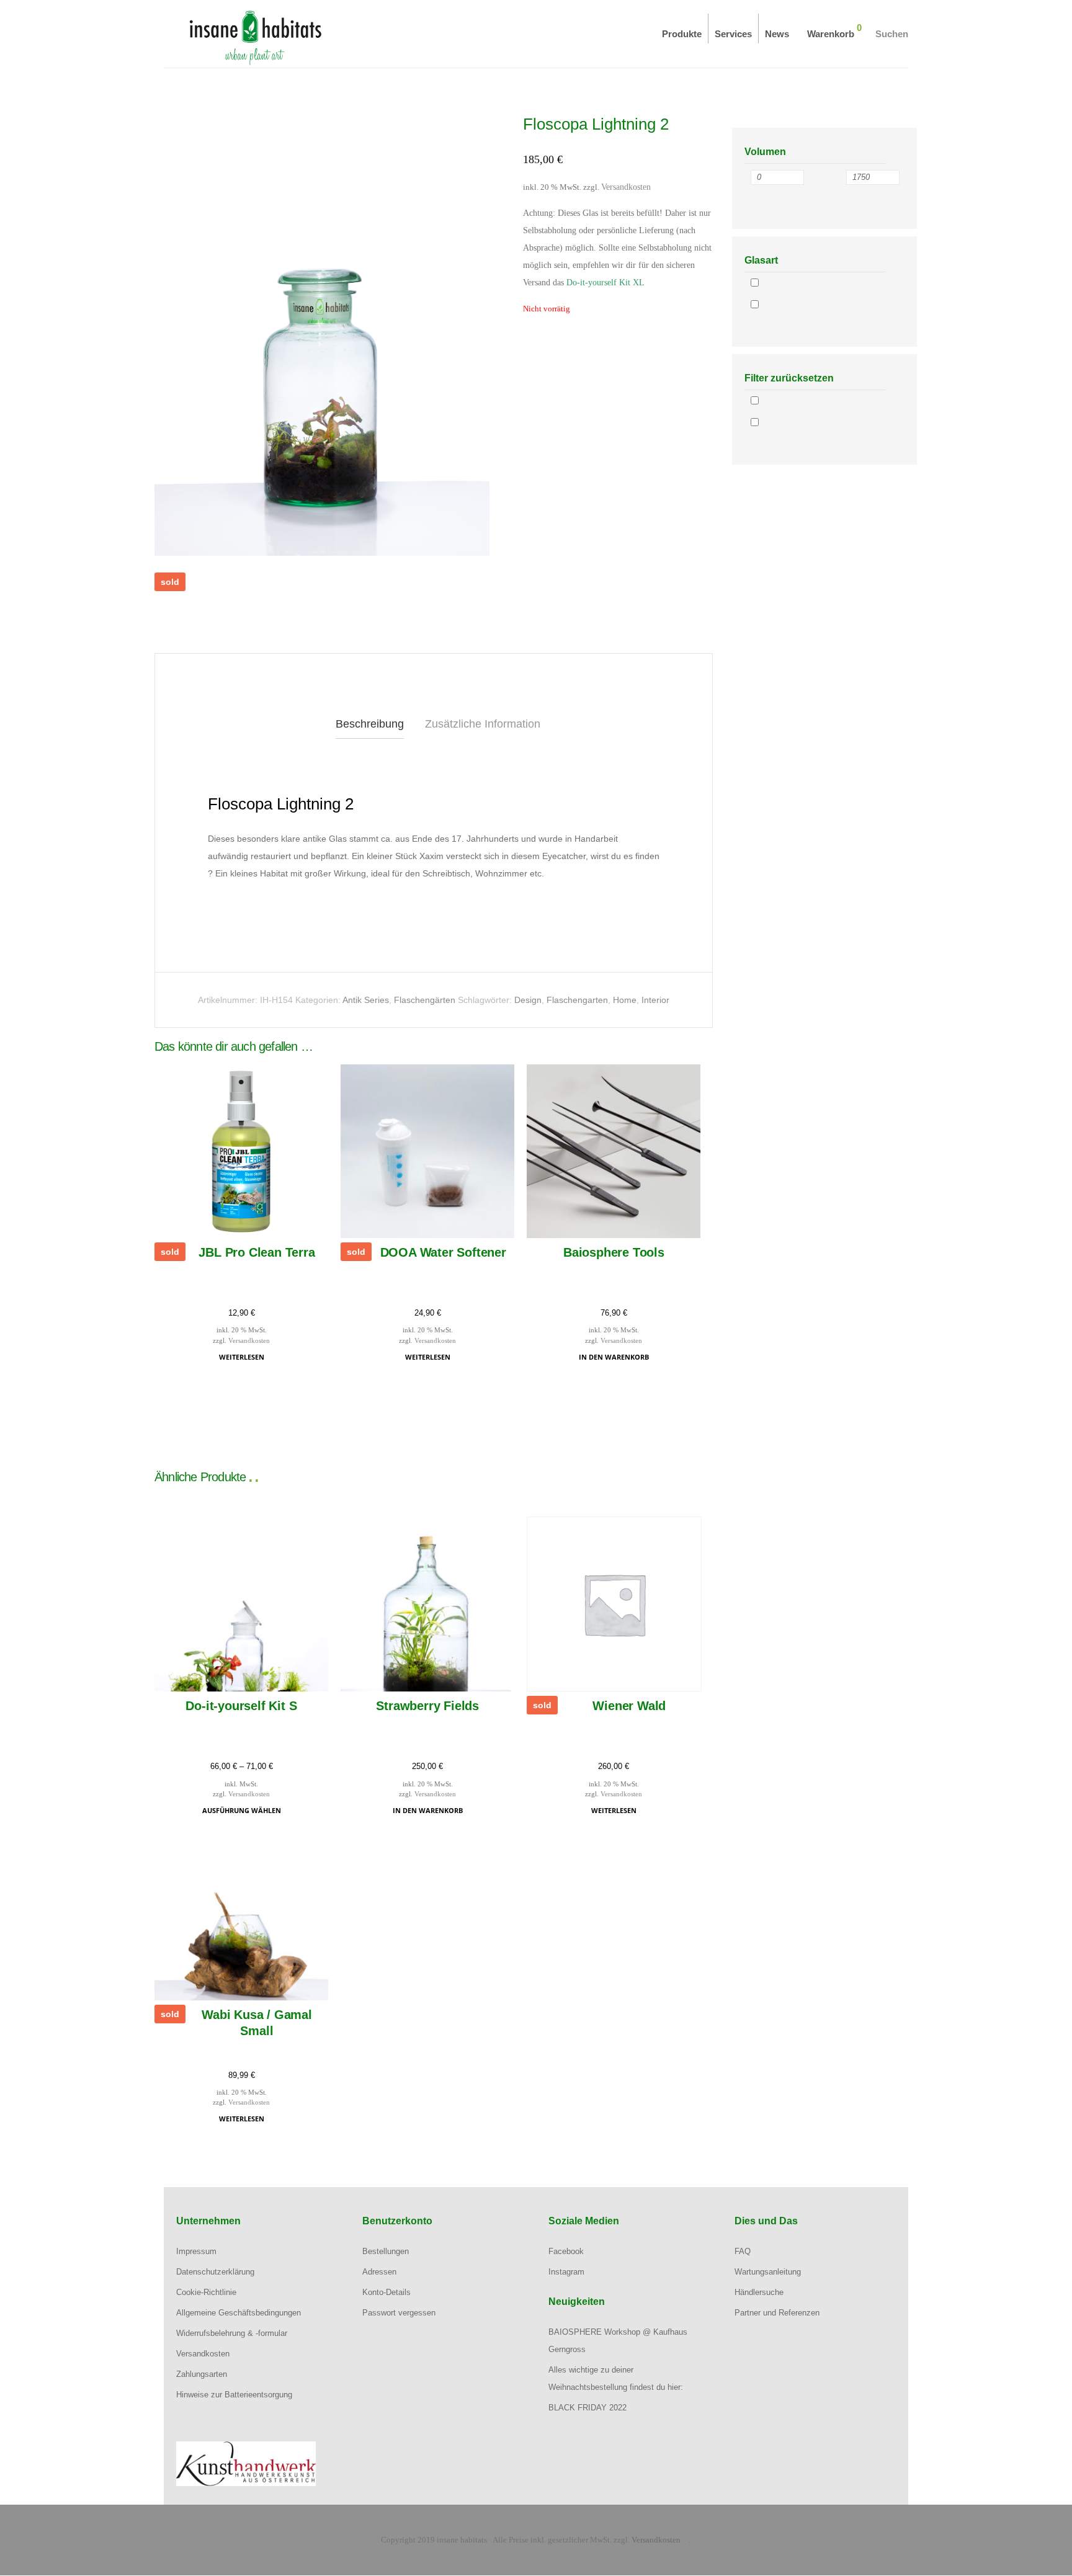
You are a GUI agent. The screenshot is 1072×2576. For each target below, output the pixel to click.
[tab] (370, 724)
